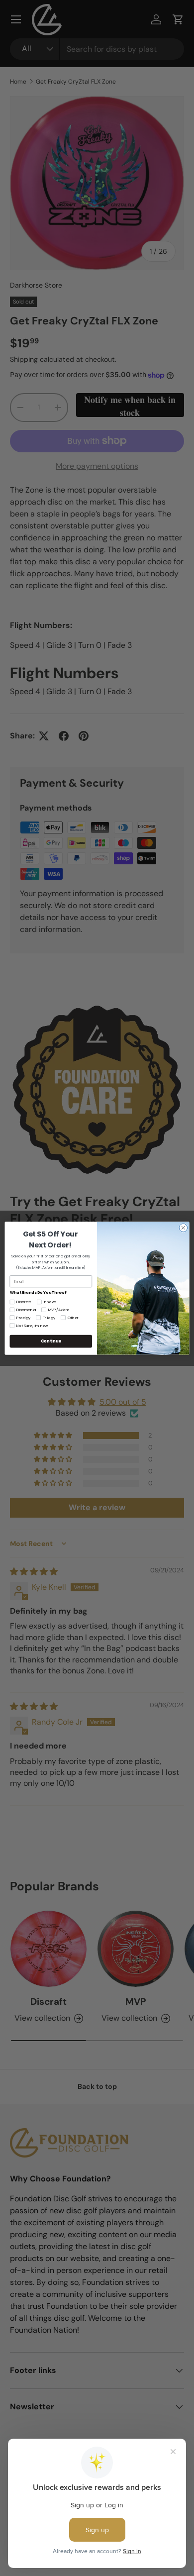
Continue (51, 1341)
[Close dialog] (183, 1228)
